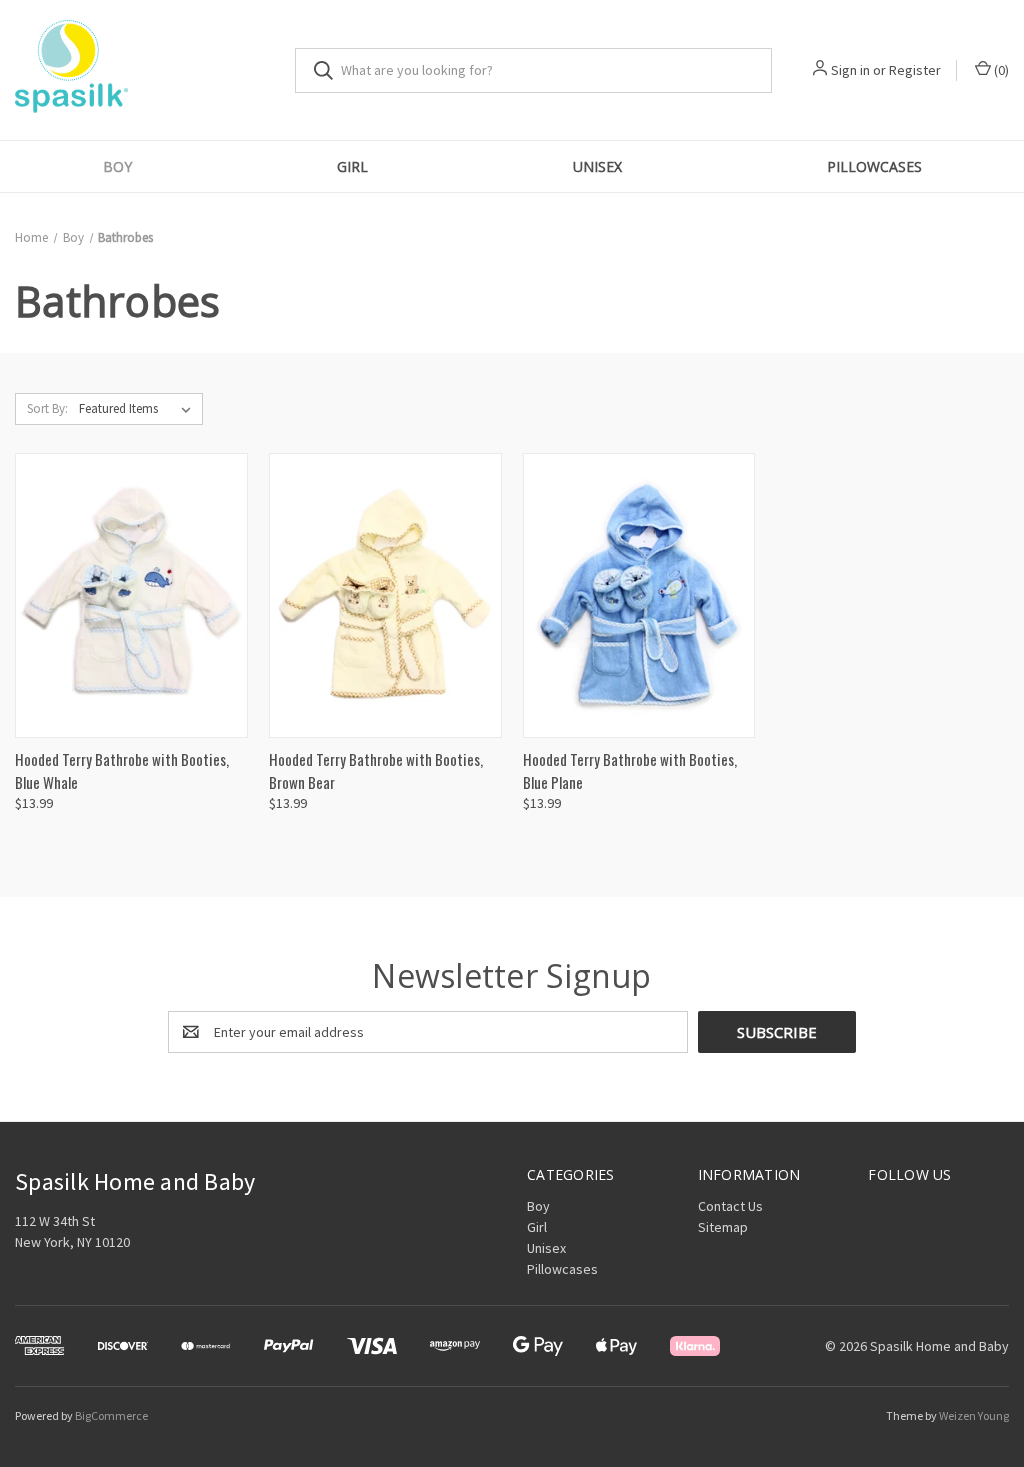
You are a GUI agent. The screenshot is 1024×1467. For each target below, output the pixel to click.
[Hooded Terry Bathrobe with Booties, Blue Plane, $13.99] (639, 595)
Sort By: (47, 408)
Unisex (597, 166)
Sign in (850, 70)
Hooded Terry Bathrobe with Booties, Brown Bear (376, 770)
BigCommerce (111, 1415)
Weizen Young (974, 1415)
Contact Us (730, 1206)
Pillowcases (874, 166)
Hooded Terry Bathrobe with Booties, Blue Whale (122, 770)
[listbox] (139, 409)
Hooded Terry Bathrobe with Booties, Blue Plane (630, 770)
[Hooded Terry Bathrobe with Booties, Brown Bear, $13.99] (385, 595)
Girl (352, 166)
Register (915, 70)
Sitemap (723, 1227)
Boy (117, 166)
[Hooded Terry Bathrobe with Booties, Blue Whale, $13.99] (131, 595)
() (1000, 70)
